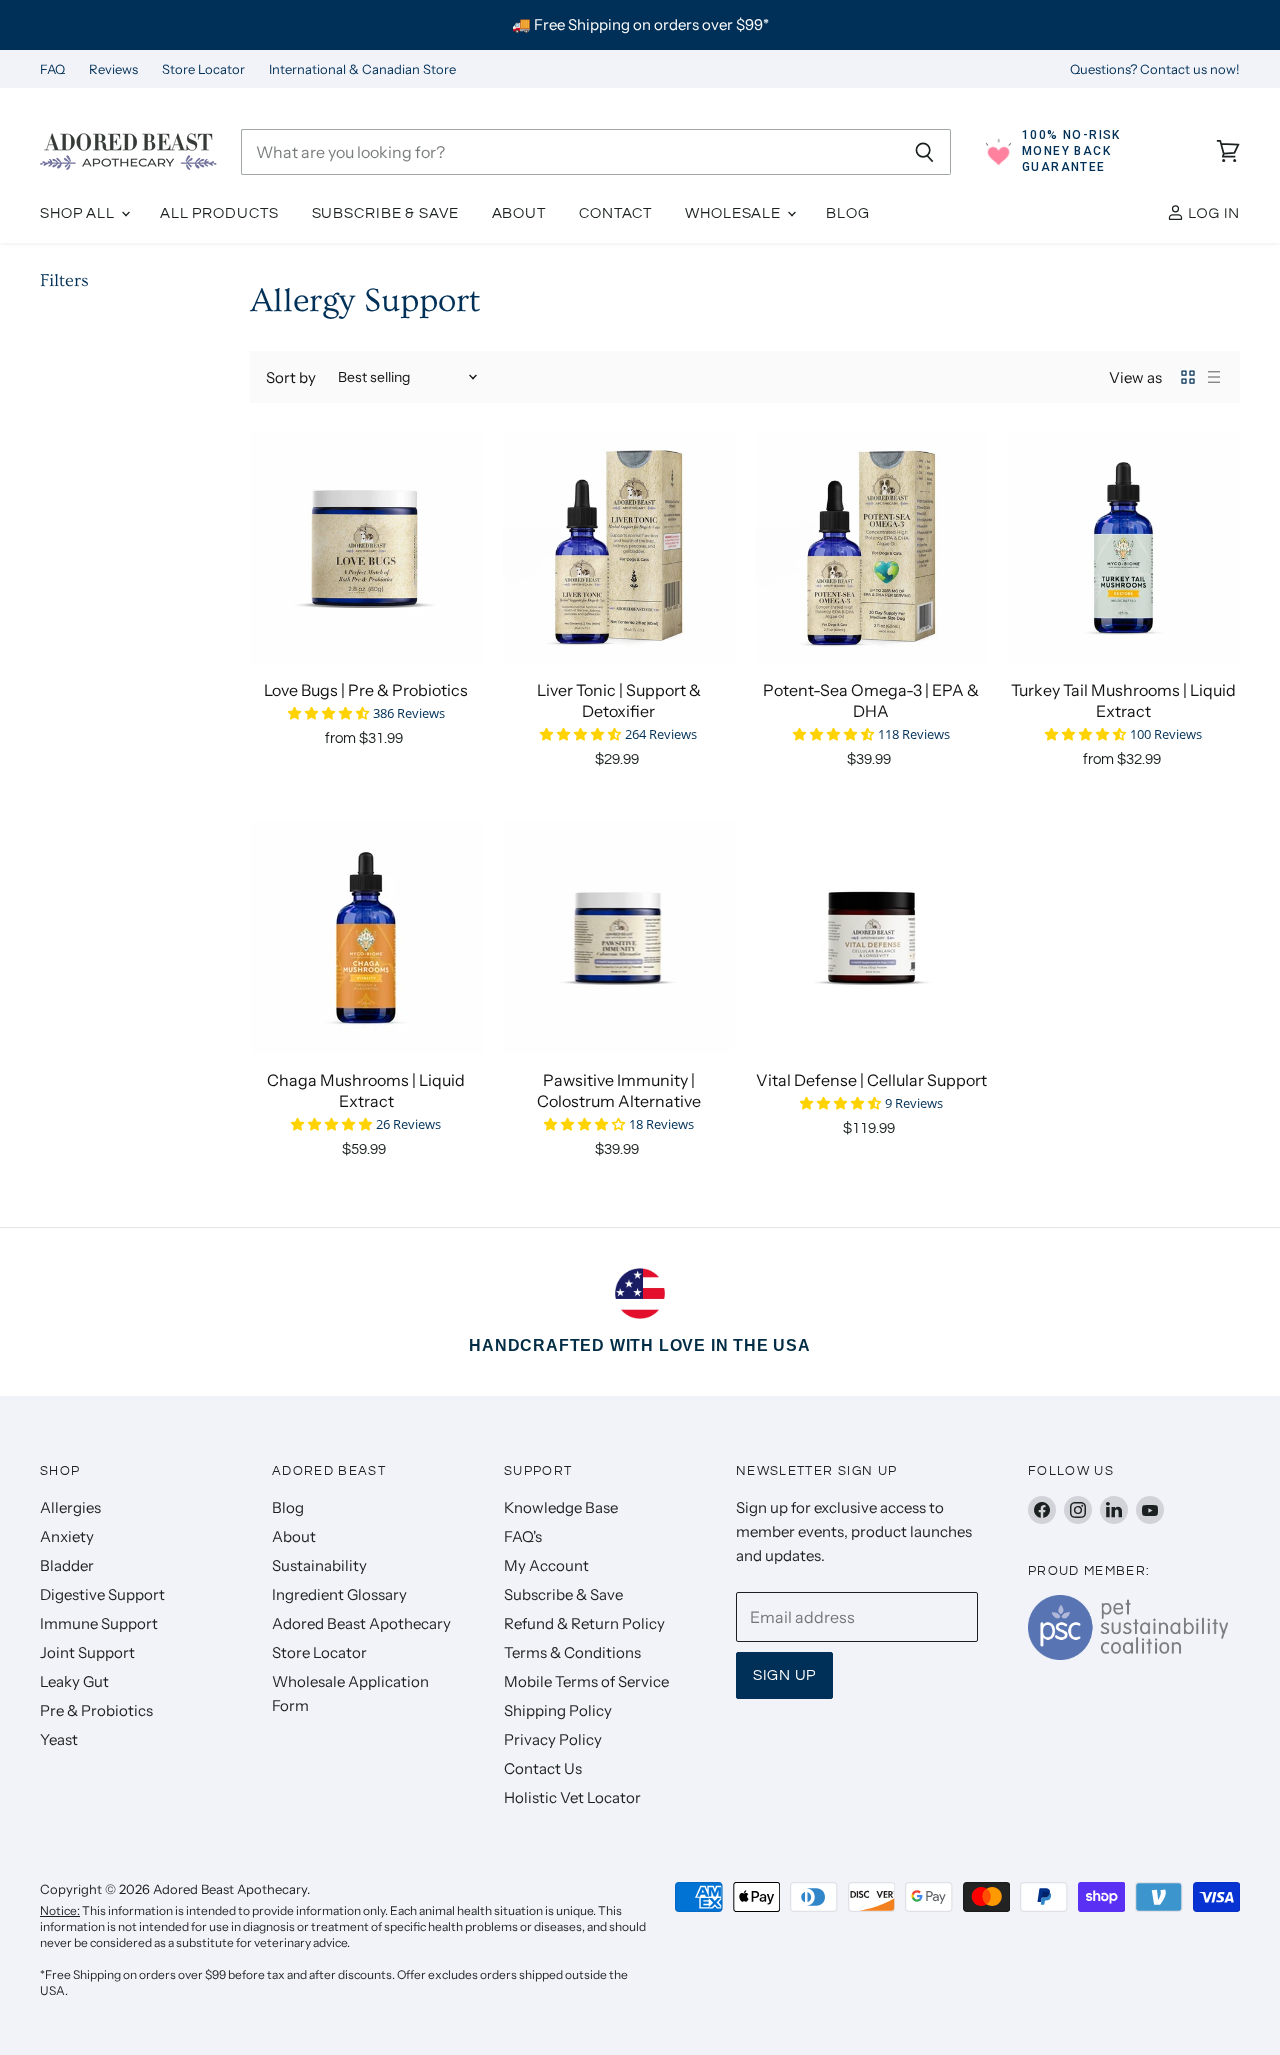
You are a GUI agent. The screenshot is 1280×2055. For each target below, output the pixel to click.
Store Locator (203, 69)
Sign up (784, 1675)
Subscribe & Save (385, 213)
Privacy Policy (553, 1739)
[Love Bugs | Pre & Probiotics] (366, 547)
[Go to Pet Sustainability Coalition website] (1128, 1654)
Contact (615, 213)
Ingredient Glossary (339, 1594)
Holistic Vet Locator (572, 1797)
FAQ (52, 69)
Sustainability (319, 1565)
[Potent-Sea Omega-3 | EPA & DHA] (871, 547)
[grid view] (1188, 377)
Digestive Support (102, 1594)
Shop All (79, 213)
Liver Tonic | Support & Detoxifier (619, 700)
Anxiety (67, 1536)
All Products (219, 213)
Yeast (59, 1739)
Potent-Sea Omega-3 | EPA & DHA (871, 700)
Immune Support (99, 1623)
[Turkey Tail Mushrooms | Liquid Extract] (1124, 547)
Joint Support (87, 1652)
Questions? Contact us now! (1155, 69)
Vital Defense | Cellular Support (871, 1080)
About (519, 213)
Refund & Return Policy (584, 1623)
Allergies (70, 1507)
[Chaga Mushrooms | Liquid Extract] (366, 937)
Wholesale (735, 213)
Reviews (113, 69)
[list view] (1214, 377)
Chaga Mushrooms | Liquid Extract (366, 1090)
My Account (546, 1565)
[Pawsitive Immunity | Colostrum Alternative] (619, 937)
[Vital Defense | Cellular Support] (871, 937)
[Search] (924, 152)
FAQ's (523, 1536)
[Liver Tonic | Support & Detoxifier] (619, 547)
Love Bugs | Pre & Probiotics (366, 690)
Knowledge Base (561, 1507)
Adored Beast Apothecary (361, 1623)
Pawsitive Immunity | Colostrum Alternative (619, 1090)
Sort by (291, 377)
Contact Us (543, 1768)
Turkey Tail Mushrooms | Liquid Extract (1123, 700)
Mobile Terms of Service (586, 1681)
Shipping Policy (558, 1710)
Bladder (67, 1565)
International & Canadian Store (362, 69)
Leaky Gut (74, 1681)
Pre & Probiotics (96, 1710)
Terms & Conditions (572, 1652)
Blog (848, 213)
